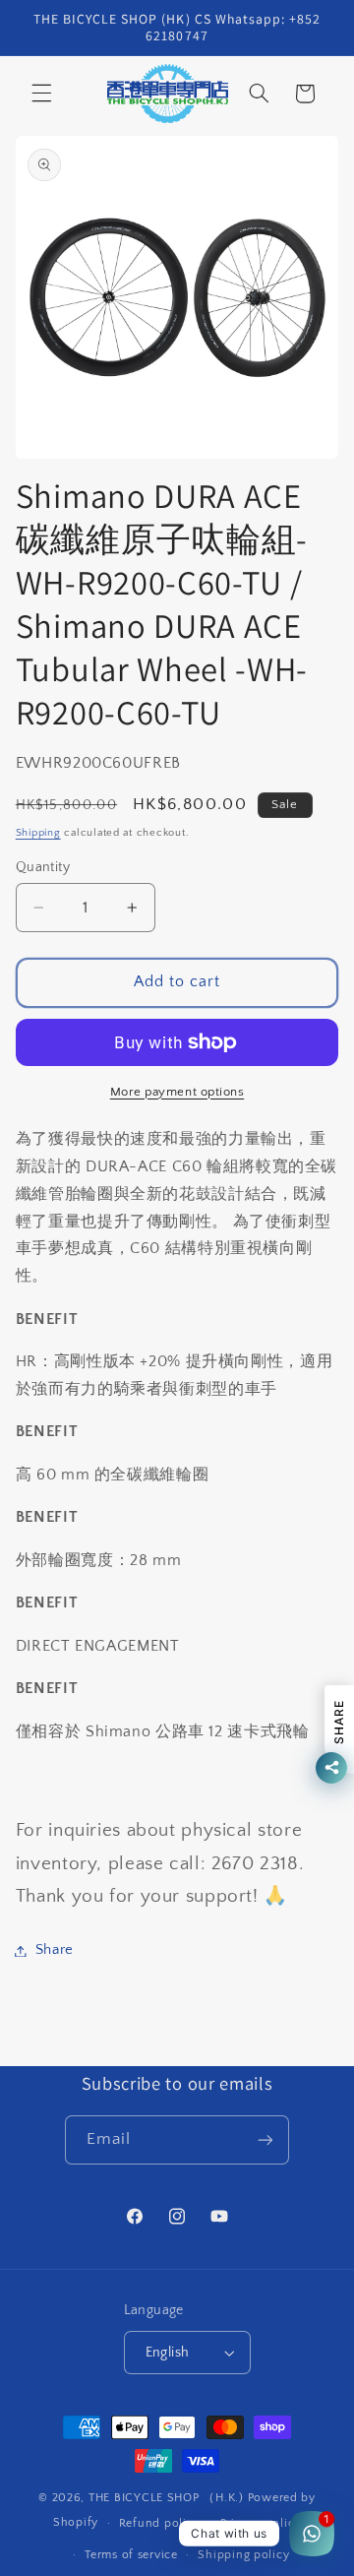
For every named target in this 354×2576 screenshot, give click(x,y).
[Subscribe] (265, 2139)
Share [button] (55, 1950)
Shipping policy (243, 2555)
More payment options (177, 1092)
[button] (41, 94)
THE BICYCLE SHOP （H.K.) (168, 2498)
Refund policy (160, 2523)
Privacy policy (261, 2523)
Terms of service (131, 2555)
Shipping (38, 833)
